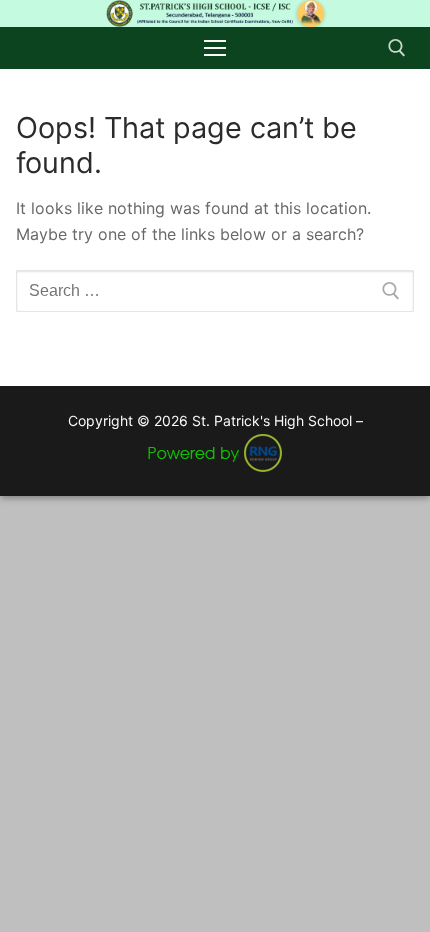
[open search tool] (397, 48)
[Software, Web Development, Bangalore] (215, 450)
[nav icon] (215, 48)
